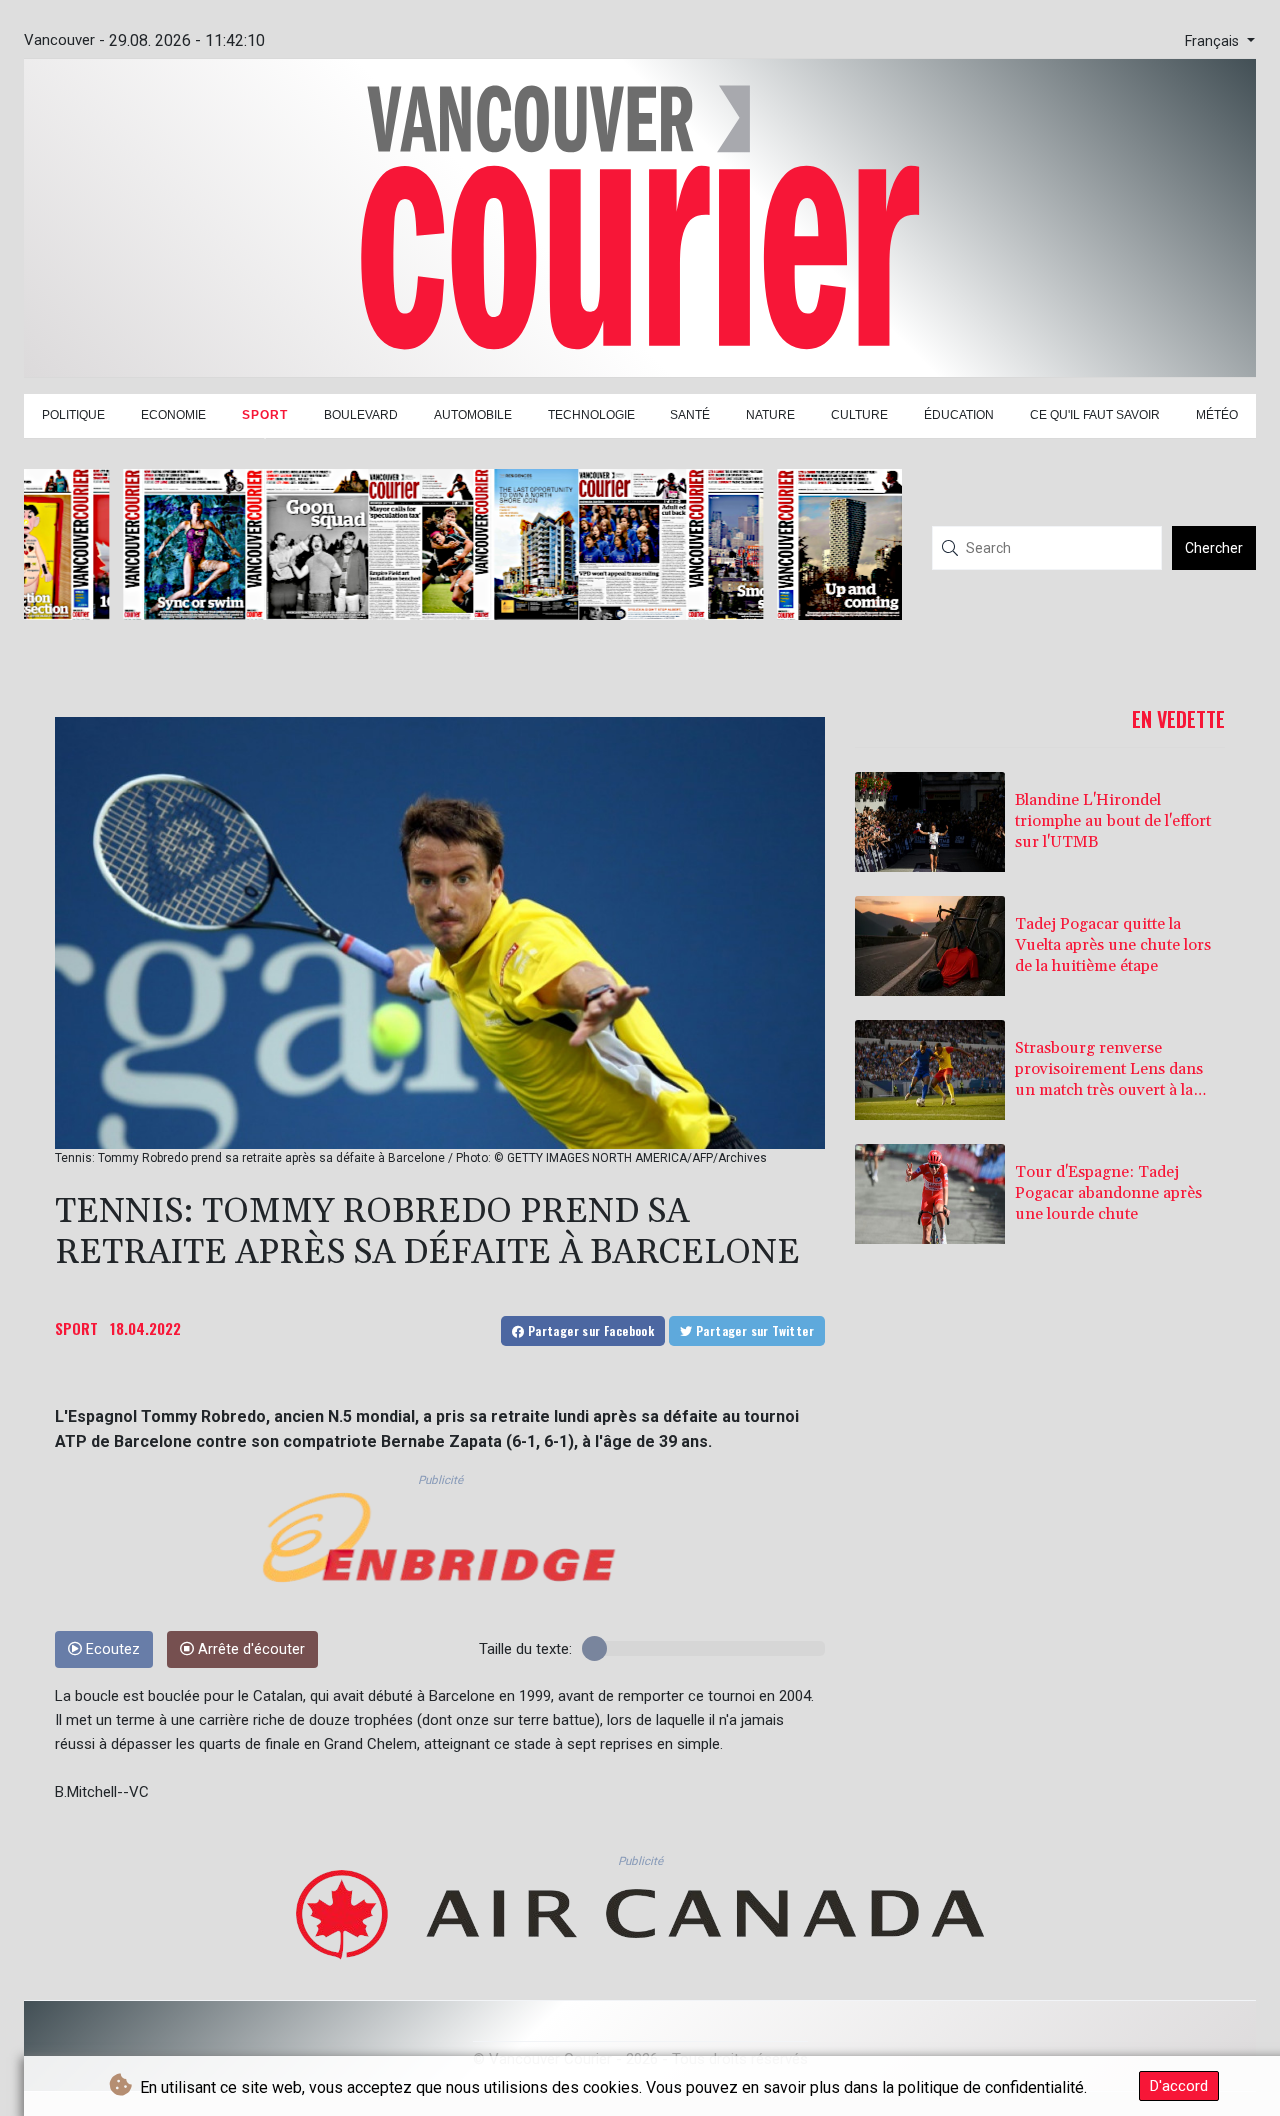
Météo (1217, 415)
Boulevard (361, 415)
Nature (770, 415)
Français (1214, 41)
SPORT (76, 1328)
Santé (690, 415)
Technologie (591, 415)
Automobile (473, 415)
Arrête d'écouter (249, 1649)
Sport (265, 415)
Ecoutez (111, 1649)
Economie (173, 415)
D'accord (1179, 2086)
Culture (859, 415)
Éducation (959, 415)
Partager (589, 1330)
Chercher (1214, 548)
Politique (73, 415)
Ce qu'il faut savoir (1095, 415)
